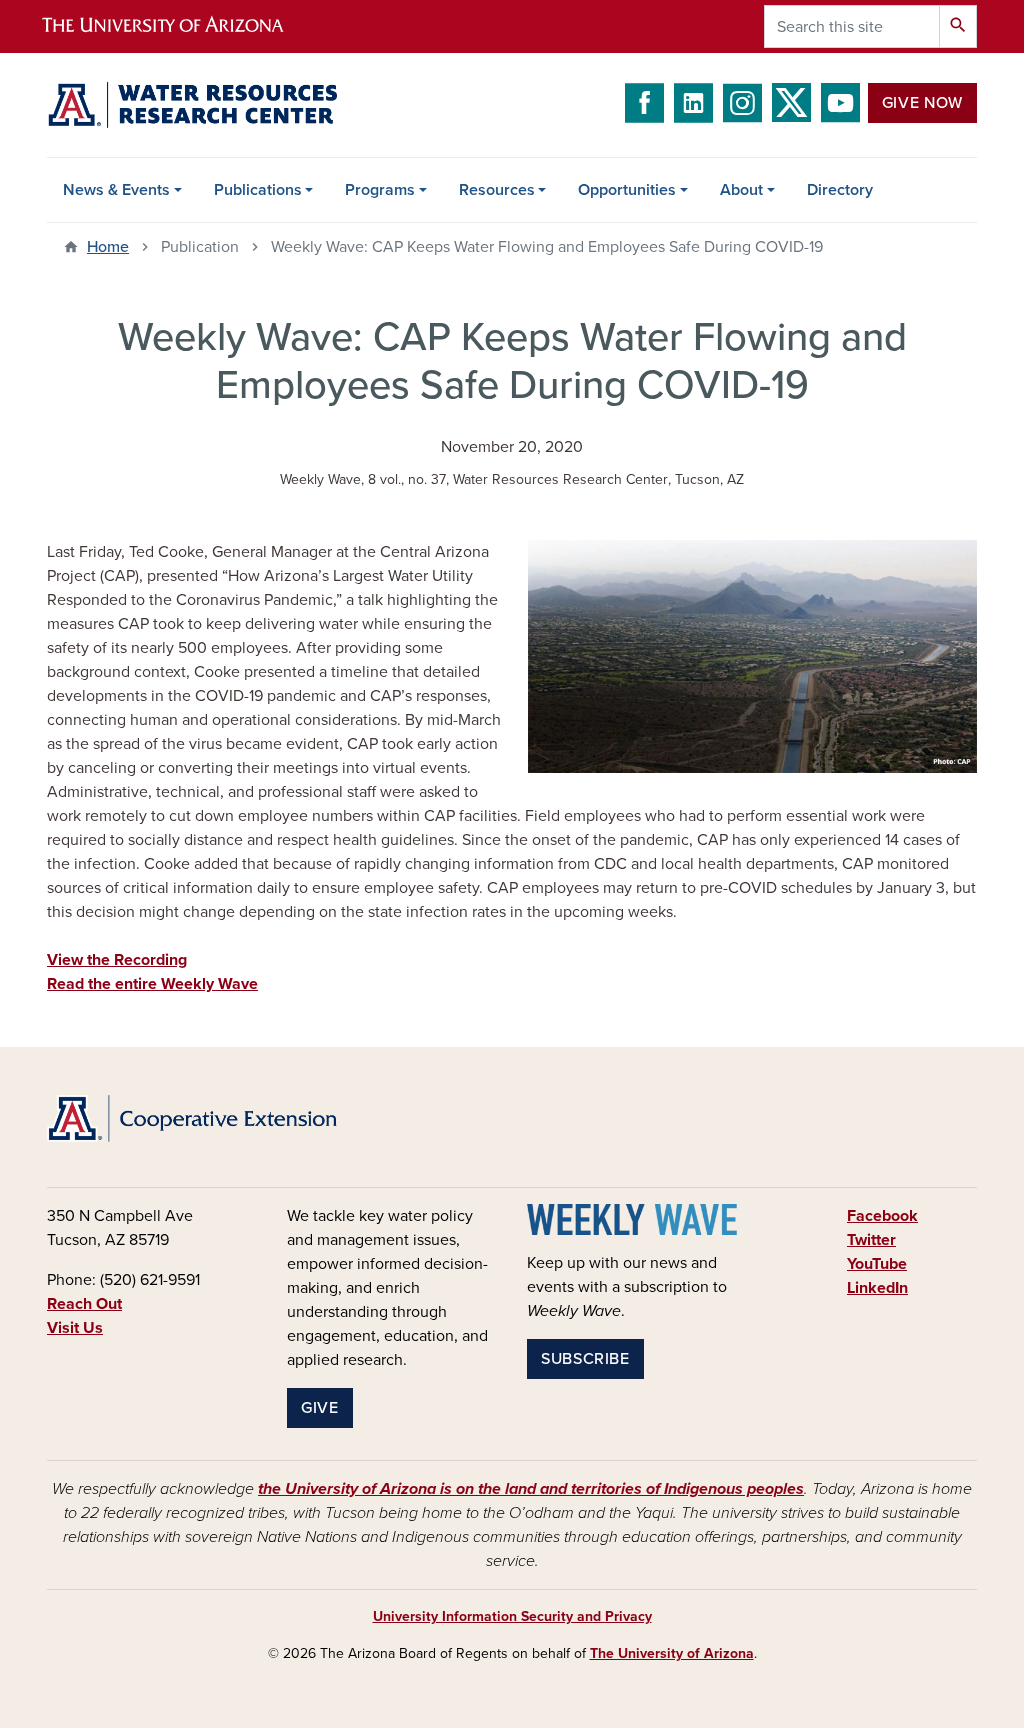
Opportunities (627, 190)
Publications (258, 190)
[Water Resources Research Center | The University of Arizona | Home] (192, 105)
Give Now (922, 103)
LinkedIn (877, 1288)
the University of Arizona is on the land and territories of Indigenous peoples (531, 1489)
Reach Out (84, 1304)
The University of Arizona (672, 1653)
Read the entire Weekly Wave (152, 984)
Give (320, 1408)
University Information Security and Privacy (512, 1616)
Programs (380, 190)
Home (108, 247)
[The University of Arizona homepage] (180, 26)
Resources (497, 190)
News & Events (116, 190)
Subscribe (585, 1359)
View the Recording (117, 960)
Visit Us (75, 1328)
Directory (840, 190)
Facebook (882, 1216)
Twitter (871, 1240)
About (741, 190)
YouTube (877, 1264)
